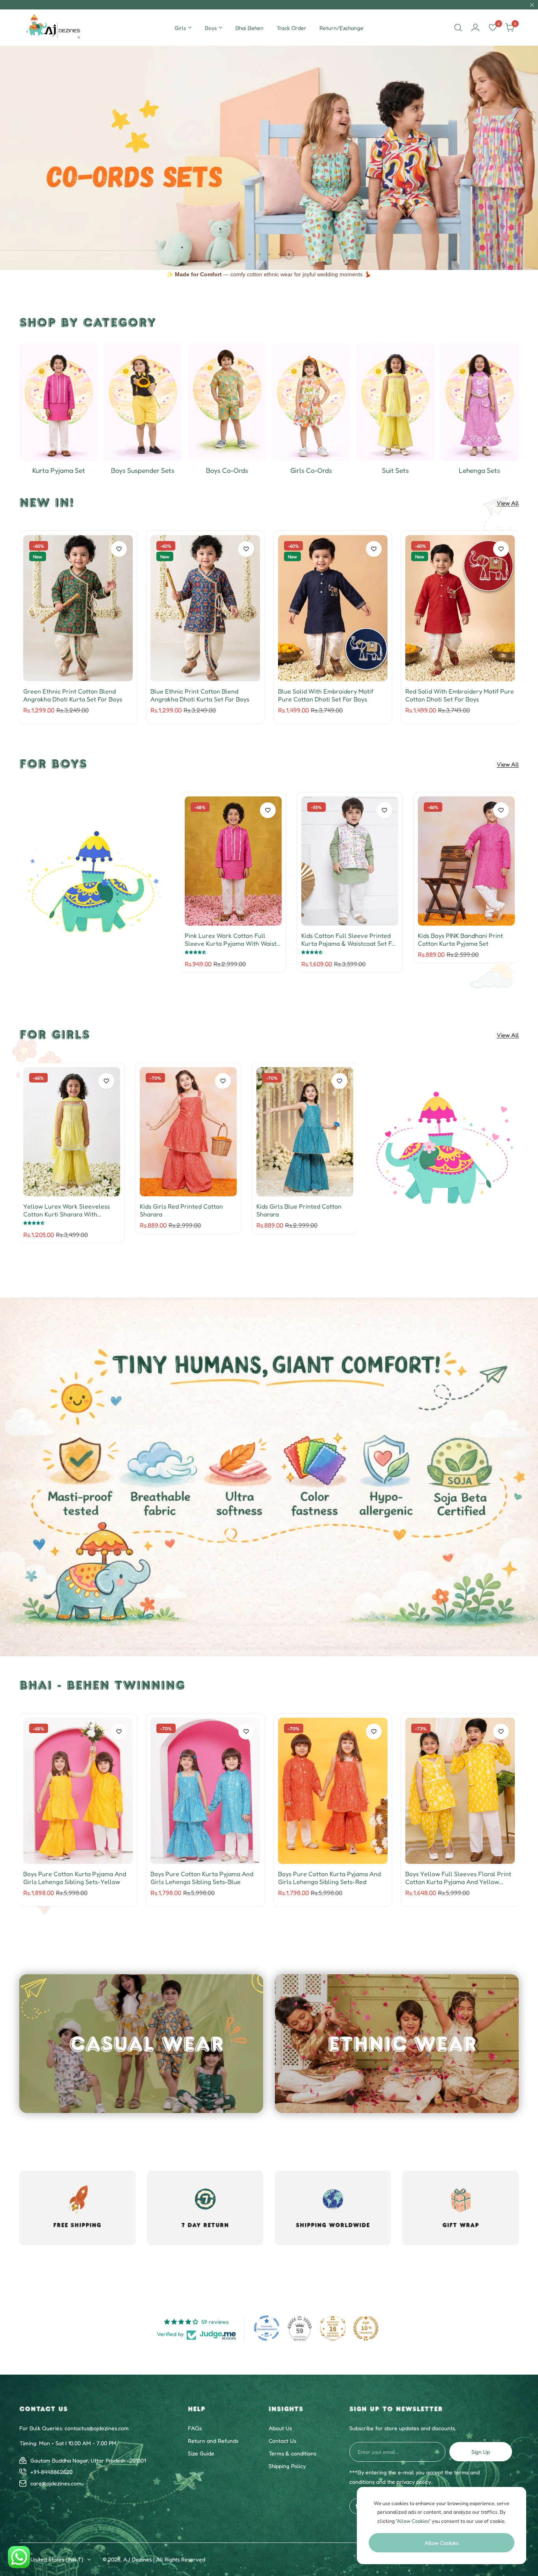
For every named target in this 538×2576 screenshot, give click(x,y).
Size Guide (201, 2453)
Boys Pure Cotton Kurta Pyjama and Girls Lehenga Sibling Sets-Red (329, 1878)
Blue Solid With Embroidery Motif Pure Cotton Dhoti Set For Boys (326, 695)
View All (508, 503)
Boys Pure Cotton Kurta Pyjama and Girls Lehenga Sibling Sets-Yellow (75, 1878)
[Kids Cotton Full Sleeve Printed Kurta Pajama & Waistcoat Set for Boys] (350, 861)
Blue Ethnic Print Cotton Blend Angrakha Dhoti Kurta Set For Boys (200, 695)
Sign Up (481, 2452)
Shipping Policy (287, 2466)
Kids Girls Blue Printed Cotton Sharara (299, 1210)
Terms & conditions (292, 2453)
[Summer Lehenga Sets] (480, 402)
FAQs (195, 2428)
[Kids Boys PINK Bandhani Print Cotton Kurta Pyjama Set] (466, 861)
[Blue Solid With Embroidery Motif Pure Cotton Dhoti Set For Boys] (333, 608)
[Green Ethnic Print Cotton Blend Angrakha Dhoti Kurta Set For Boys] (78, 608)
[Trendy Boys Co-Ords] (227, 402)
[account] (475, 28)
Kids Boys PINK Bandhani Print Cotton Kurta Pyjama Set (460, 939)
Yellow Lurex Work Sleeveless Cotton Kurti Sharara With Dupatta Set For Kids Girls (67, 1210)
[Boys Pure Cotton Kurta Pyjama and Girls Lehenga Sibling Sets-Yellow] (78, 1791)
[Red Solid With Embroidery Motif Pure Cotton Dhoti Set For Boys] (460, 608)
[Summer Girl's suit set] (395, 402)
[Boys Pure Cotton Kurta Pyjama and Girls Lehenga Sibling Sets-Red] (333, 1791)
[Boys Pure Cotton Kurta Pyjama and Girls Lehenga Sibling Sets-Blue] (205, 1791)
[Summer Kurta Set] (58, 402)
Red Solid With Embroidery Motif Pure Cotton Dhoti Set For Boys (460, 695)
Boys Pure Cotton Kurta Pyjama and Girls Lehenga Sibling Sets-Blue (202, 1878)
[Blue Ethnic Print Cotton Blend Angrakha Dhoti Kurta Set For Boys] (205, 608)
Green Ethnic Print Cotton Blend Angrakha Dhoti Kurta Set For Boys (73, 695)
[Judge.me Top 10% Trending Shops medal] (366, 2328)
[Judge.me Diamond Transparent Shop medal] (267, 2328)
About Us (280, 2428)
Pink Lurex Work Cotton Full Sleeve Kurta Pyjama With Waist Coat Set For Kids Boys (231, 939)
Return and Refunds (213, 2441)
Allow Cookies (442, 2543)
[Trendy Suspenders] (143, 402)
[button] (250, 254)
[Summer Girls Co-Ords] (311, 402)
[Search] (458, 28)
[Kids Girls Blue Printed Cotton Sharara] (305, 1132)
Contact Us (282, 2441)
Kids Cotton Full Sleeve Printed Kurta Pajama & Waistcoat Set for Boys (350, 939)
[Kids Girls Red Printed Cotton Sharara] (188, 1132)
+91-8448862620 (51, 2472)
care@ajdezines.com (56, 2483)
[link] (94, 882)
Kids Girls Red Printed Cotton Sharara (181, 1210)
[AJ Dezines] (54, 28)
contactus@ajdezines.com (97, 2428)
